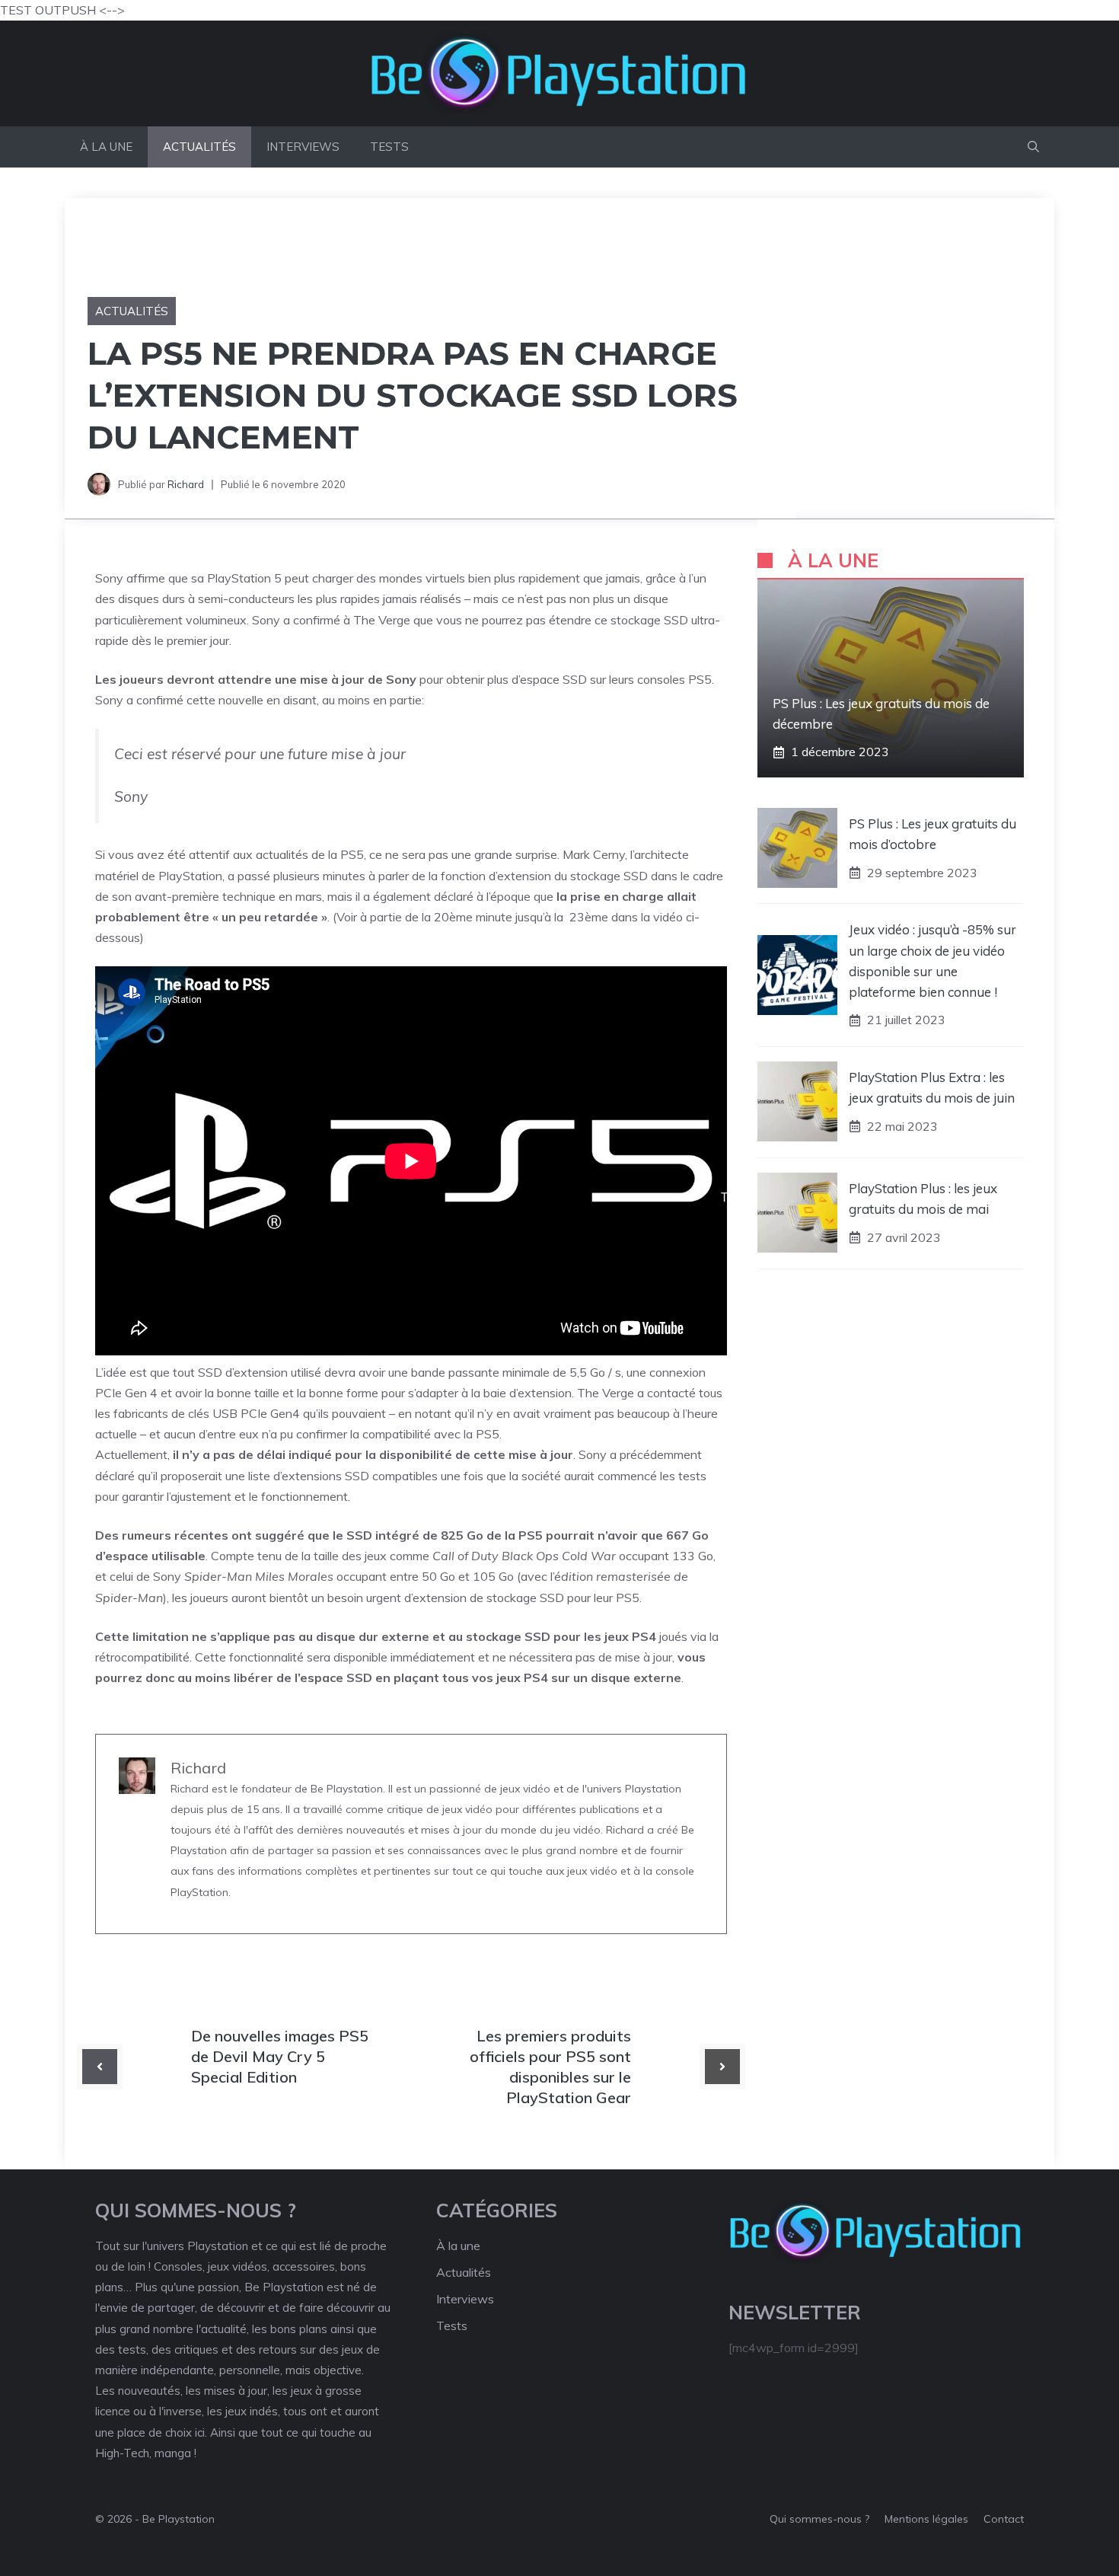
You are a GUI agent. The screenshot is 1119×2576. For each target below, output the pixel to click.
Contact (1004, 2519)
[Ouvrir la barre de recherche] (1033, 147)
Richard (186, 484)
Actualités (199, 147)
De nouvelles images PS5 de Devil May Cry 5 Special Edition (280, 2056)
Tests (389, 147)
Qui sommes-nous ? (819, 2519)
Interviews (303, 147)
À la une (106, 147)
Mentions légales (926, 2519)
